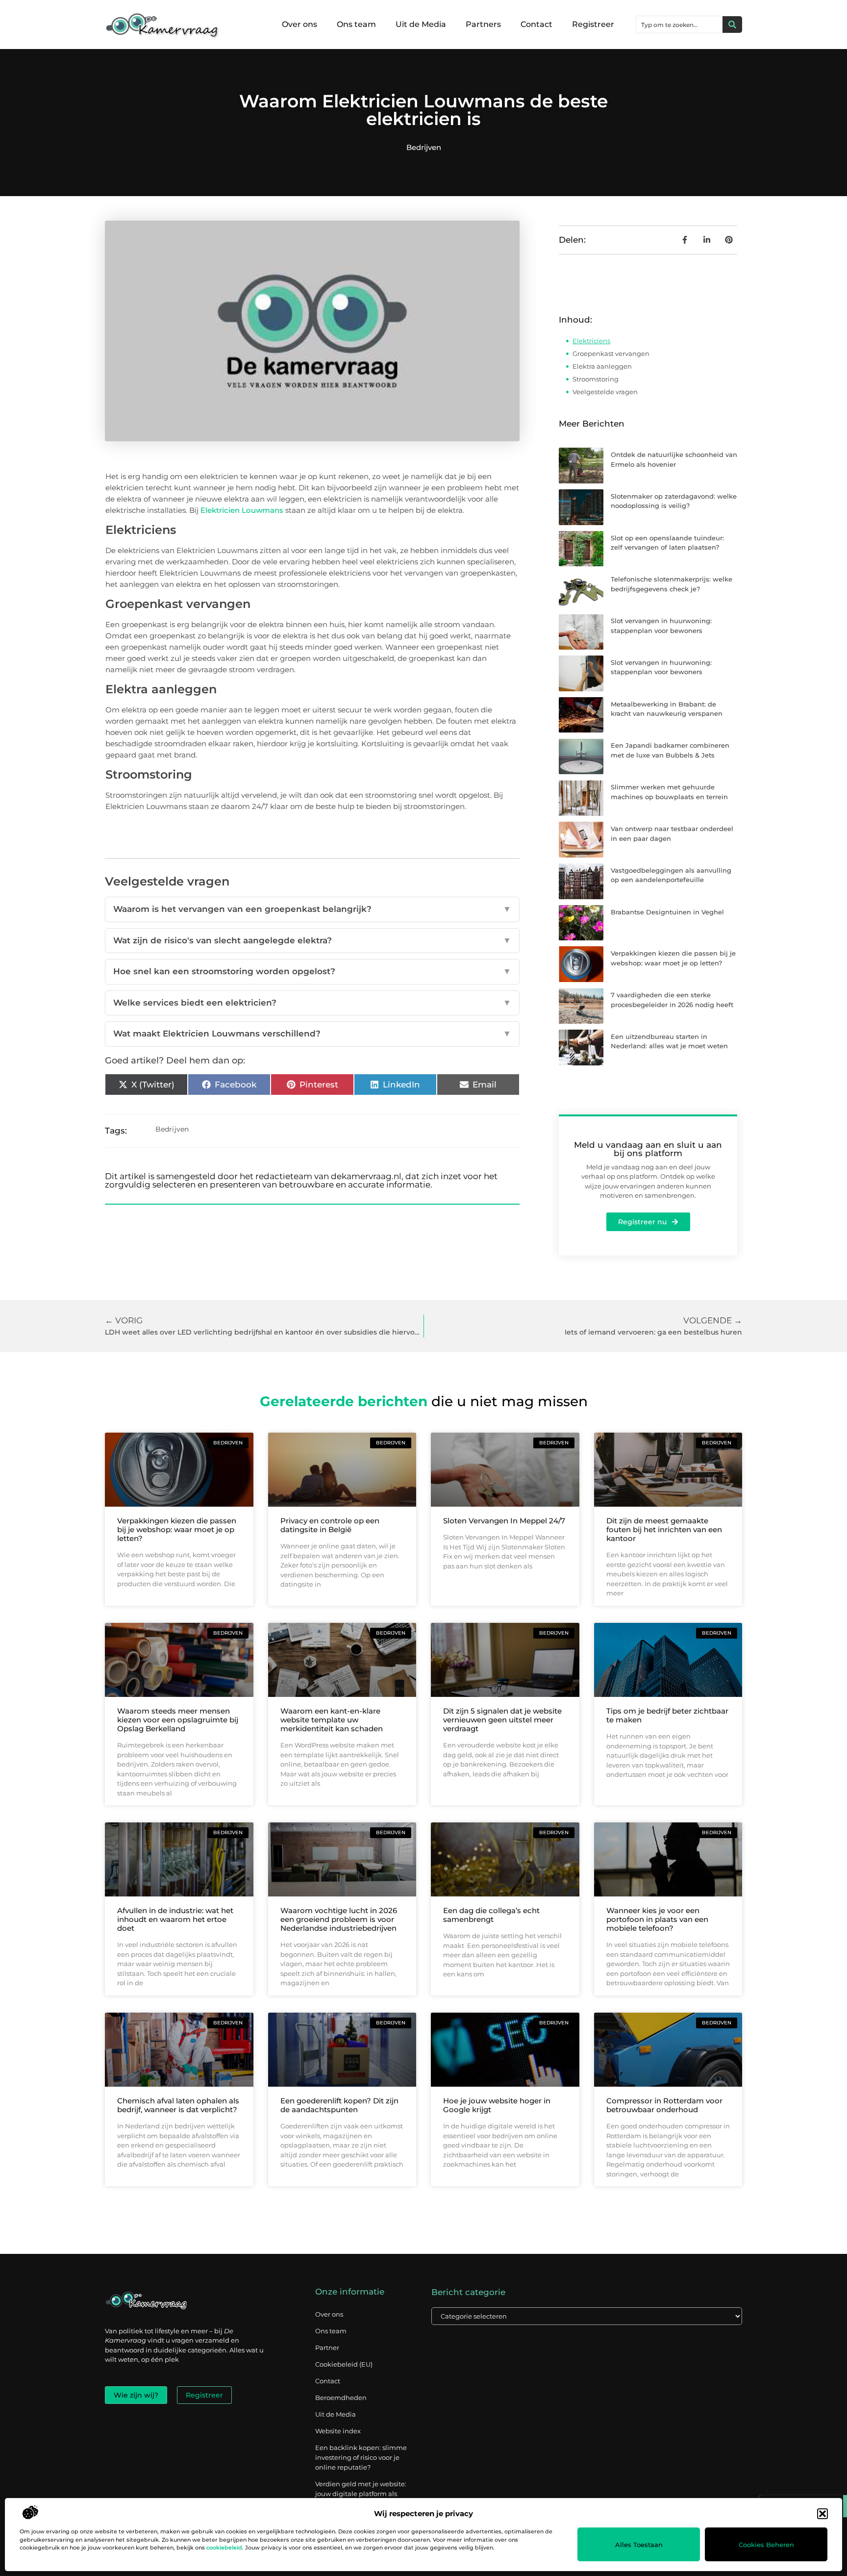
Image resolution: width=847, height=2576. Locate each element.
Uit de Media (421, 24)
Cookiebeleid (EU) (344, 2364)
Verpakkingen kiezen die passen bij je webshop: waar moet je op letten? (177, 1529)
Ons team (356, 24)
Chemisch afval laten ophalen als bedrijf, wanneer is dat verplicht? (178, 2105)
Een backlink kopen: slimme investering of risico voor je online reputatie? (361, 2457)
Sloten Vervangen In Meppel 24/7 (504, 1521)
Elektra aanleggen (602, 366)
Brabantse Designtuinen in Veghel (667, 912)
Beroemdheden (341, 2398)
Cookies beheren (766, 2545)
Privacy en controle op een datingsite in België (330, 1525)
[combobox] (679, 25)
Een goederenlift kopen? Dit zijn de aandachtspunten (339, 2105)
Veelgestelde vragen (605, 392)
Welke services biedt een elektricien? (312, 1003)
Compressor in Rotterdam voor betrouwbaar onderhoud (664, 2105)
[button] (822, 2514)
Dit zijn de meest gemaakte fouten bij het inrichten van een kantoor (664, 1529)
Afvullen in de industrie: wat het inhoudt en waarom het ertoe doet (175, 1919)
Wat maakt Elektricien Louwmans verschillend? (312, 1034)
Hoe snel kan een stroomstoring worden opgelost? (312, 971)
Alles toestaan (639, 2545)
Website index (338, 2431)
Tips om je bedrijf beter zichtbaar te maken (667, 1715)
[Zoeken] (732, 25)
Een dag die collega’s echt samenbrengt (491, 1915)
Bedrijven (424, 147)
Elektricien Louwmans (242, 510)
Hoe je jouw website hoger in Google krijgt (497, 2105)
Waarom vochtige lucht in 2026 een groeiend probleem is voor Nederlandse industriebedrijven (339, 1919)
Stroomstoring (596, 379)
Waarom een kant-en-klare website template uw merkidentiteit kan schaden (332, 1720)
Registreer (593, 24)
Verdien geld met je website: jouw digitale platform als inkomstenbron (361, 2494)
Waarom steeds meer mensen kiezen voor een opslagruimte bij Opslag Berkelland (178, 1720)
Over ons (299, 24)
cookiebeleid (224, 2548)
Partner (327, 2348)
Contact (536, 24)
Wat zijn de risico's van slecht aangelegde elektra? (312, 940)
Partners (483, 24)
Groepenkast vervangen (611, 354)
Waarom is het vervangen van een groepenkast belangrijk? (312, 909)
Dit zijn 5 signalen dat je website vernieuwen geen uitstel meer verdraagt (502, 1720)
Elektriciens (591, 341)
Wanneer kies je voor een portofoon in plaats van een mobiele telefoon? (657, 1919)
